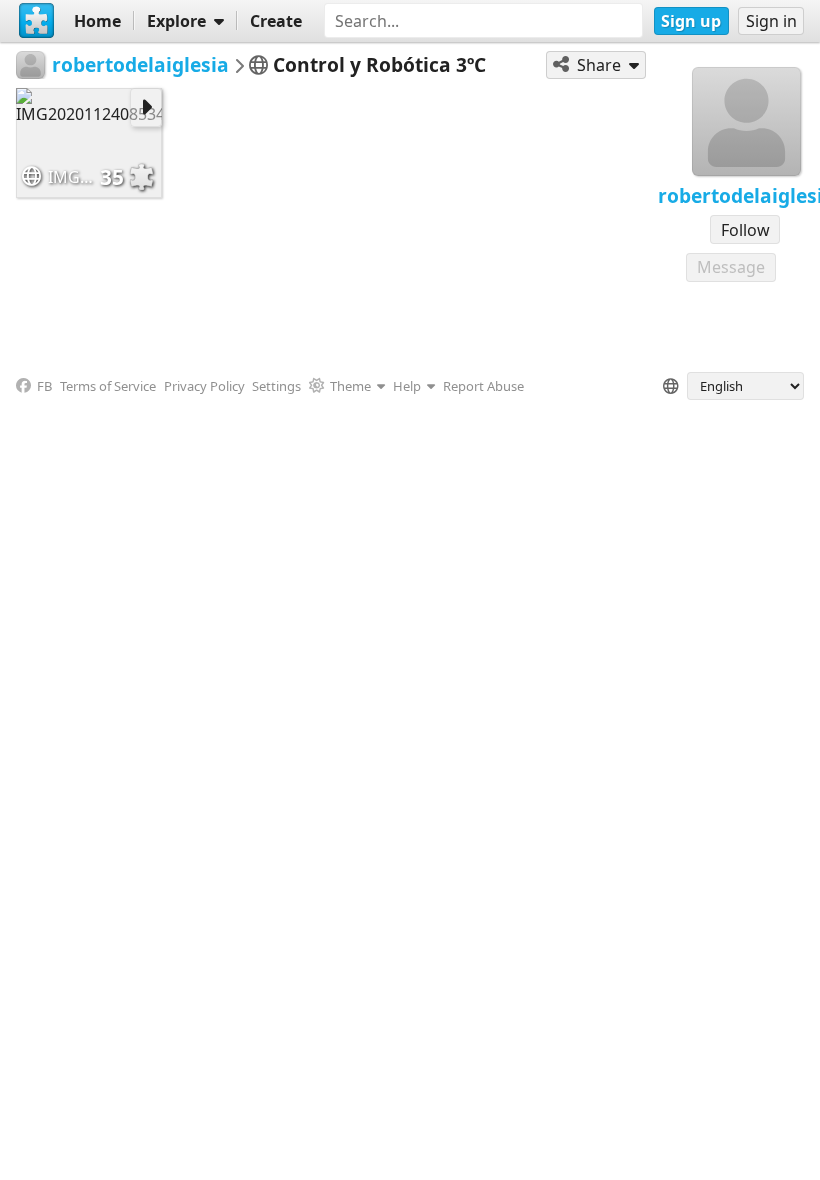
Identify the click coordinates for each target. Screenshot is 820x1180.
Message (731, 267)
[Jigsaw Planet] (37, 21)
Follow (745, 230)
